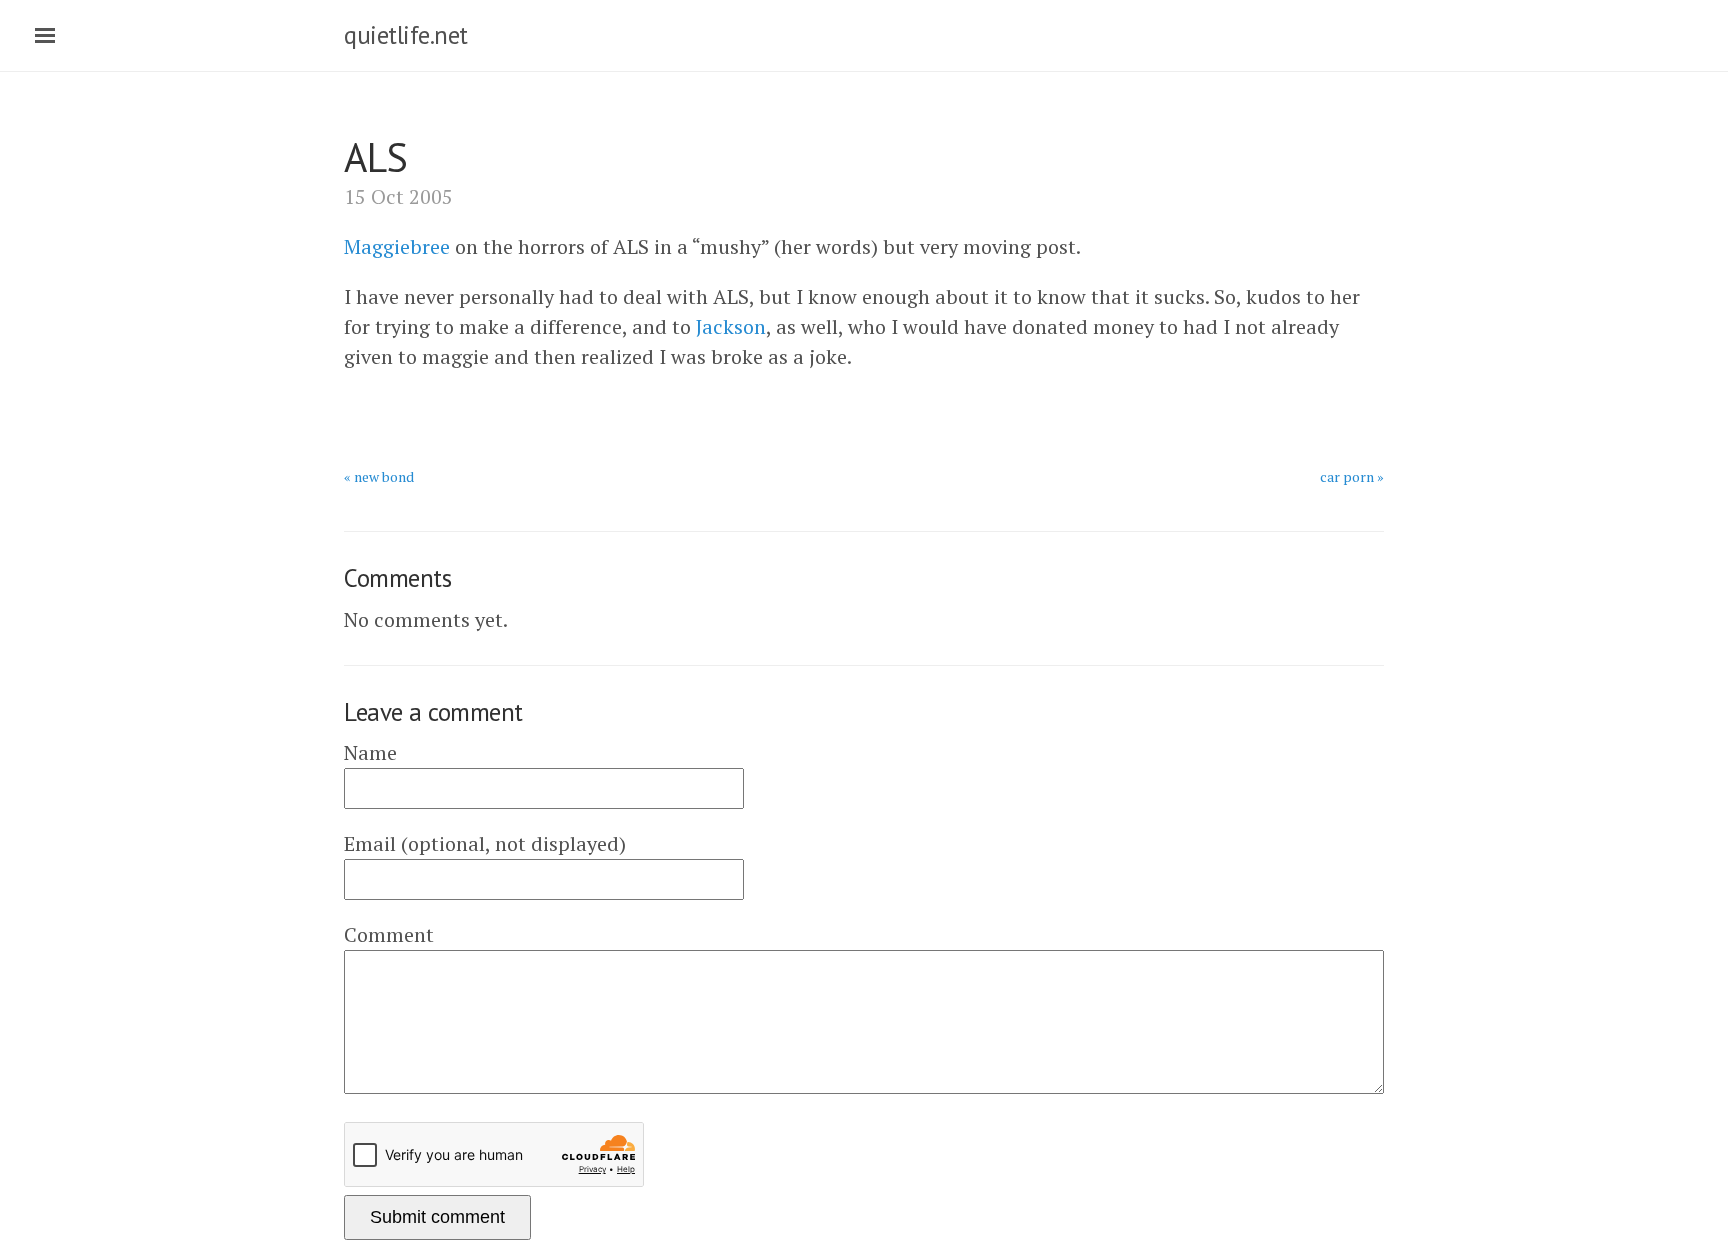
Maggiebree (397, 246)
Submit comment (437, 1217)
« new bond (379, 476)
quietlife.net (406, 35)
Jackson (731, 326)
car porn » (1352, 476)
